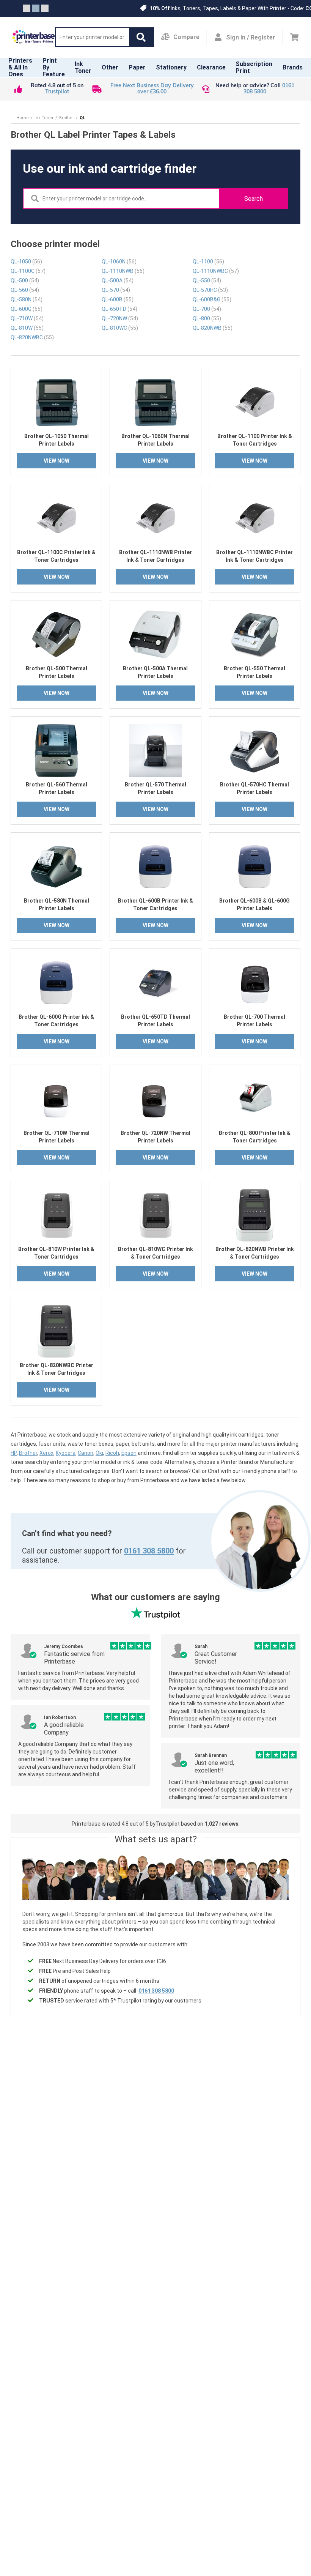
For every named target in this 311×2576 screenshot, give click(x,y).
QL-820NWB (213, 328)
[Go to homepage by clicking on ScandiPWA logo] (34, 37)
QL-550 (207, 280)
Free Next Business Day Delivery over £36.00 (152, 89)
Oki (99, 1453)
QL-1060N (119, 262)
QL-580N (27, 299)
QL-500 (25, 280)
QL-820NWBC (32, 337)
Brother (28, 1453)
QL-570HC (210, 290)
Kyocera (66, 1453)
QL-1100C (28, 271)
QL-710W (27, 318)
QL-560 (25, 290)
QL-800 (207, 318)
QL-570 (116, 290)
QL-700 (207, 309)
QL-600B (118, 299)
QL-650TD (119, 309)
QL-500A (118, 280)
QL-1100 (208, 262)
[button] (141, 37)
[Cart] (294, 37)
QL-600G (27, 309)
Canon (86, 1453)
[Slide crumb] (27, 8)
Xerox (46, 1453)
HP (14, 1453)
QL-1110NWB (123, 271)
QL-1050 (26, 262)
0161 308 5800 (149, 1551)
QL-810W (27, 328)
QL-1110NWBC (216, 271)
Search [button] (254, 199)
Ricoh (112, 1453)
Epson (129, 1453)
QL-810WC (120, 328)
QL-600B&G (212, 299)
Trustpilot (57, 92)
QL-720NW (120, 318)
